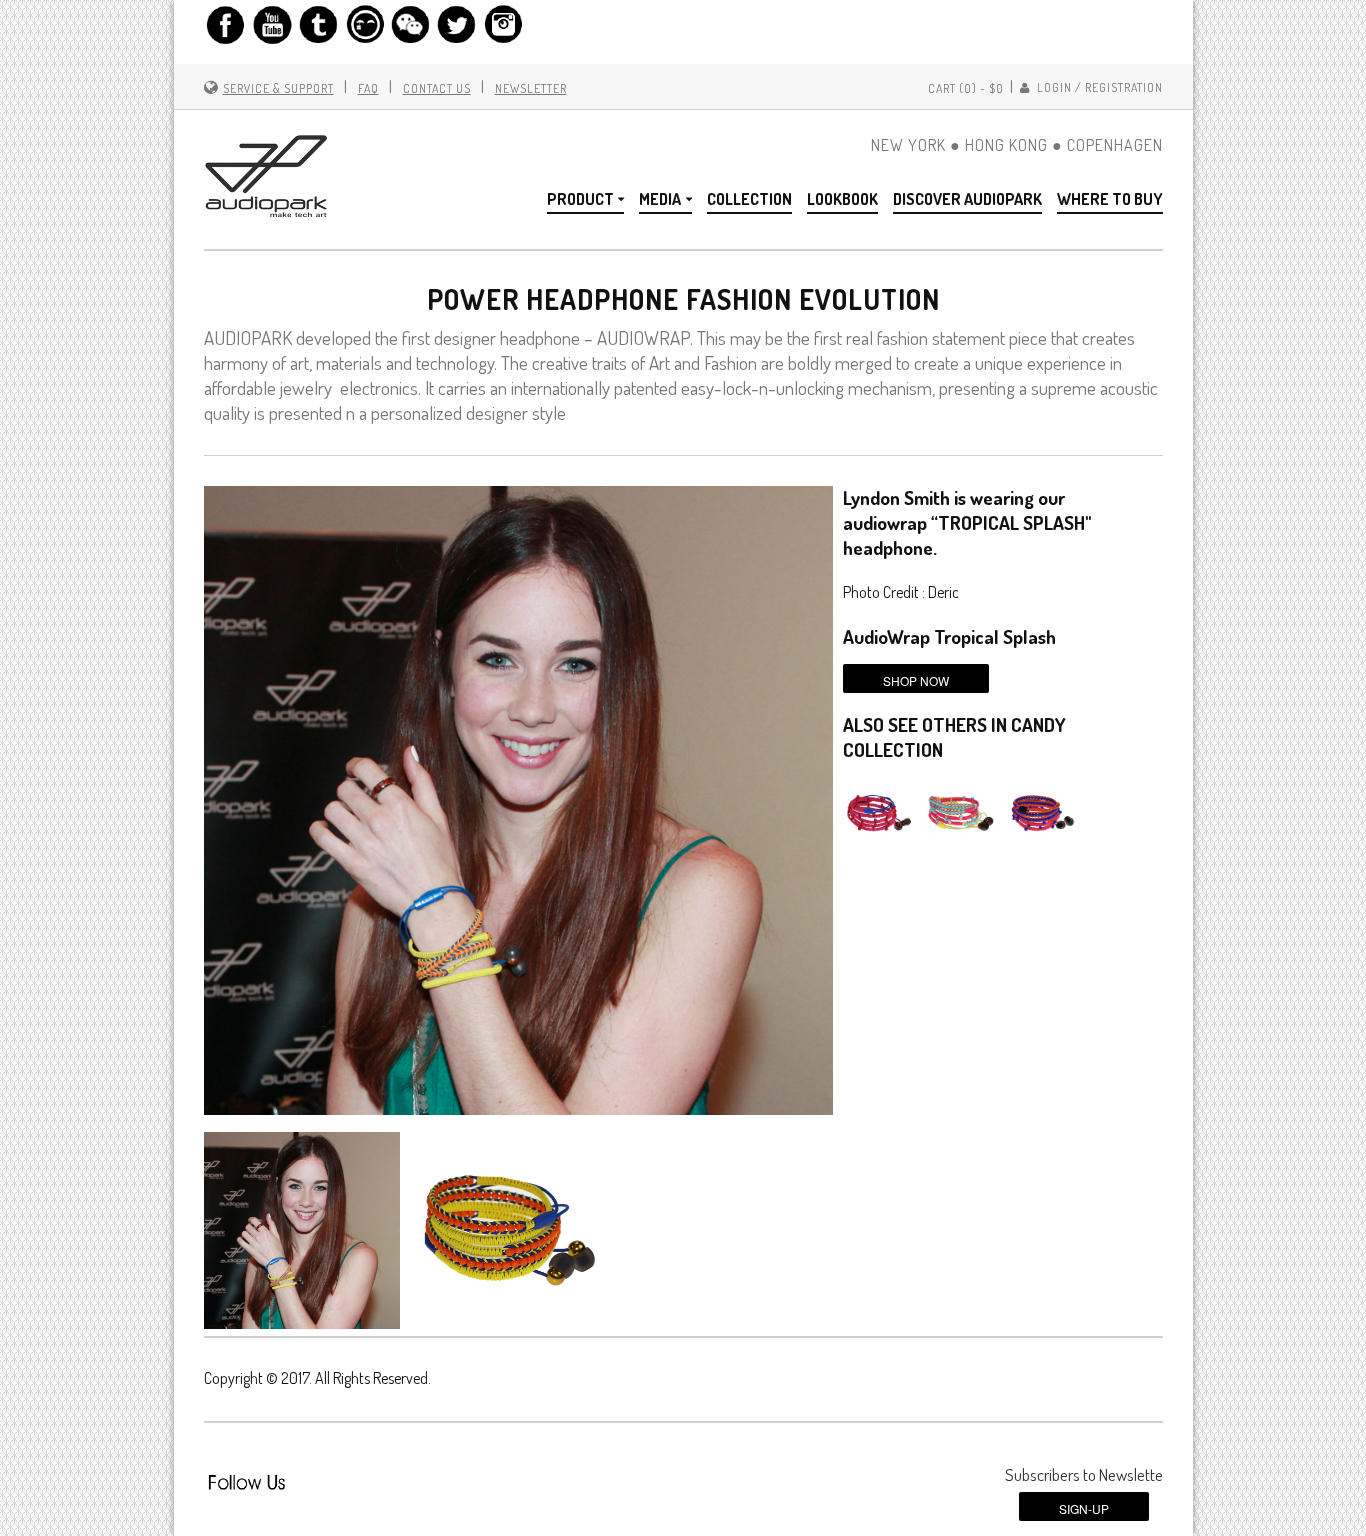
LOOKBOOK (842, 199)
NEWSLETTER (531, 88)
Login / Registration (1098, 87)
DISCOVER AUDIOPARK (967, 199)
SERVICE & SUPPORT (278, 88)
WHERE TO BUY (1110, 199)
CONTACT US (437, 88)
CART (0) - (966, 88)
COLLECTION (749, 199)
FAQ (368, 88)
